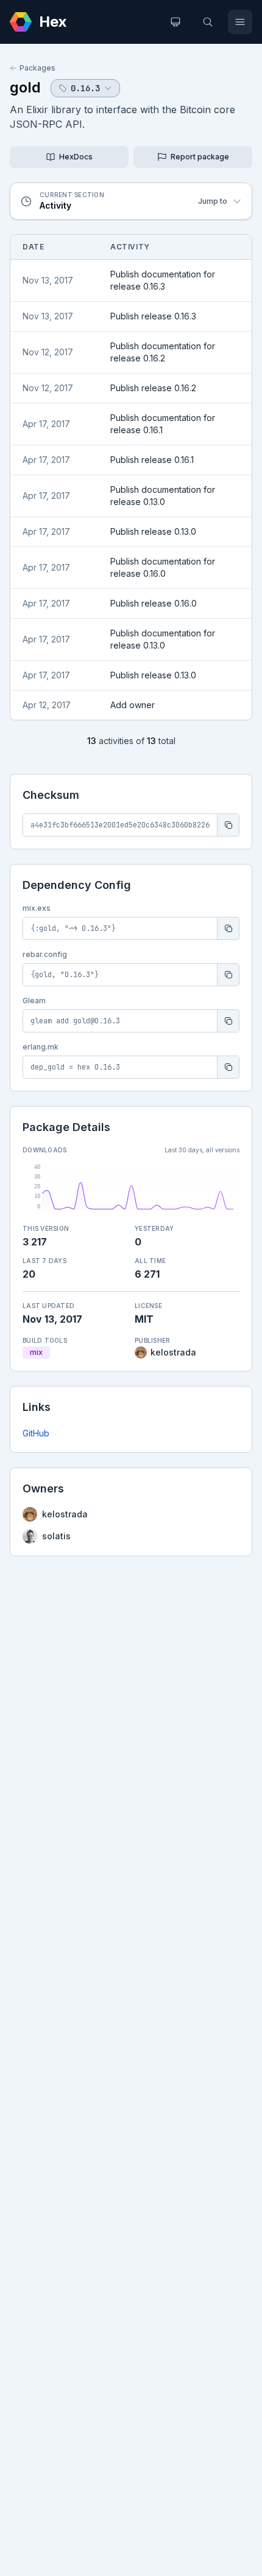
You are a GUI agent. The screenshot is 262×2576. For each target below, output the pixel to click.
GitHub (36, 1433)
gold (25, 87)
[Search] (208, 22)
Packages (37, 68)
